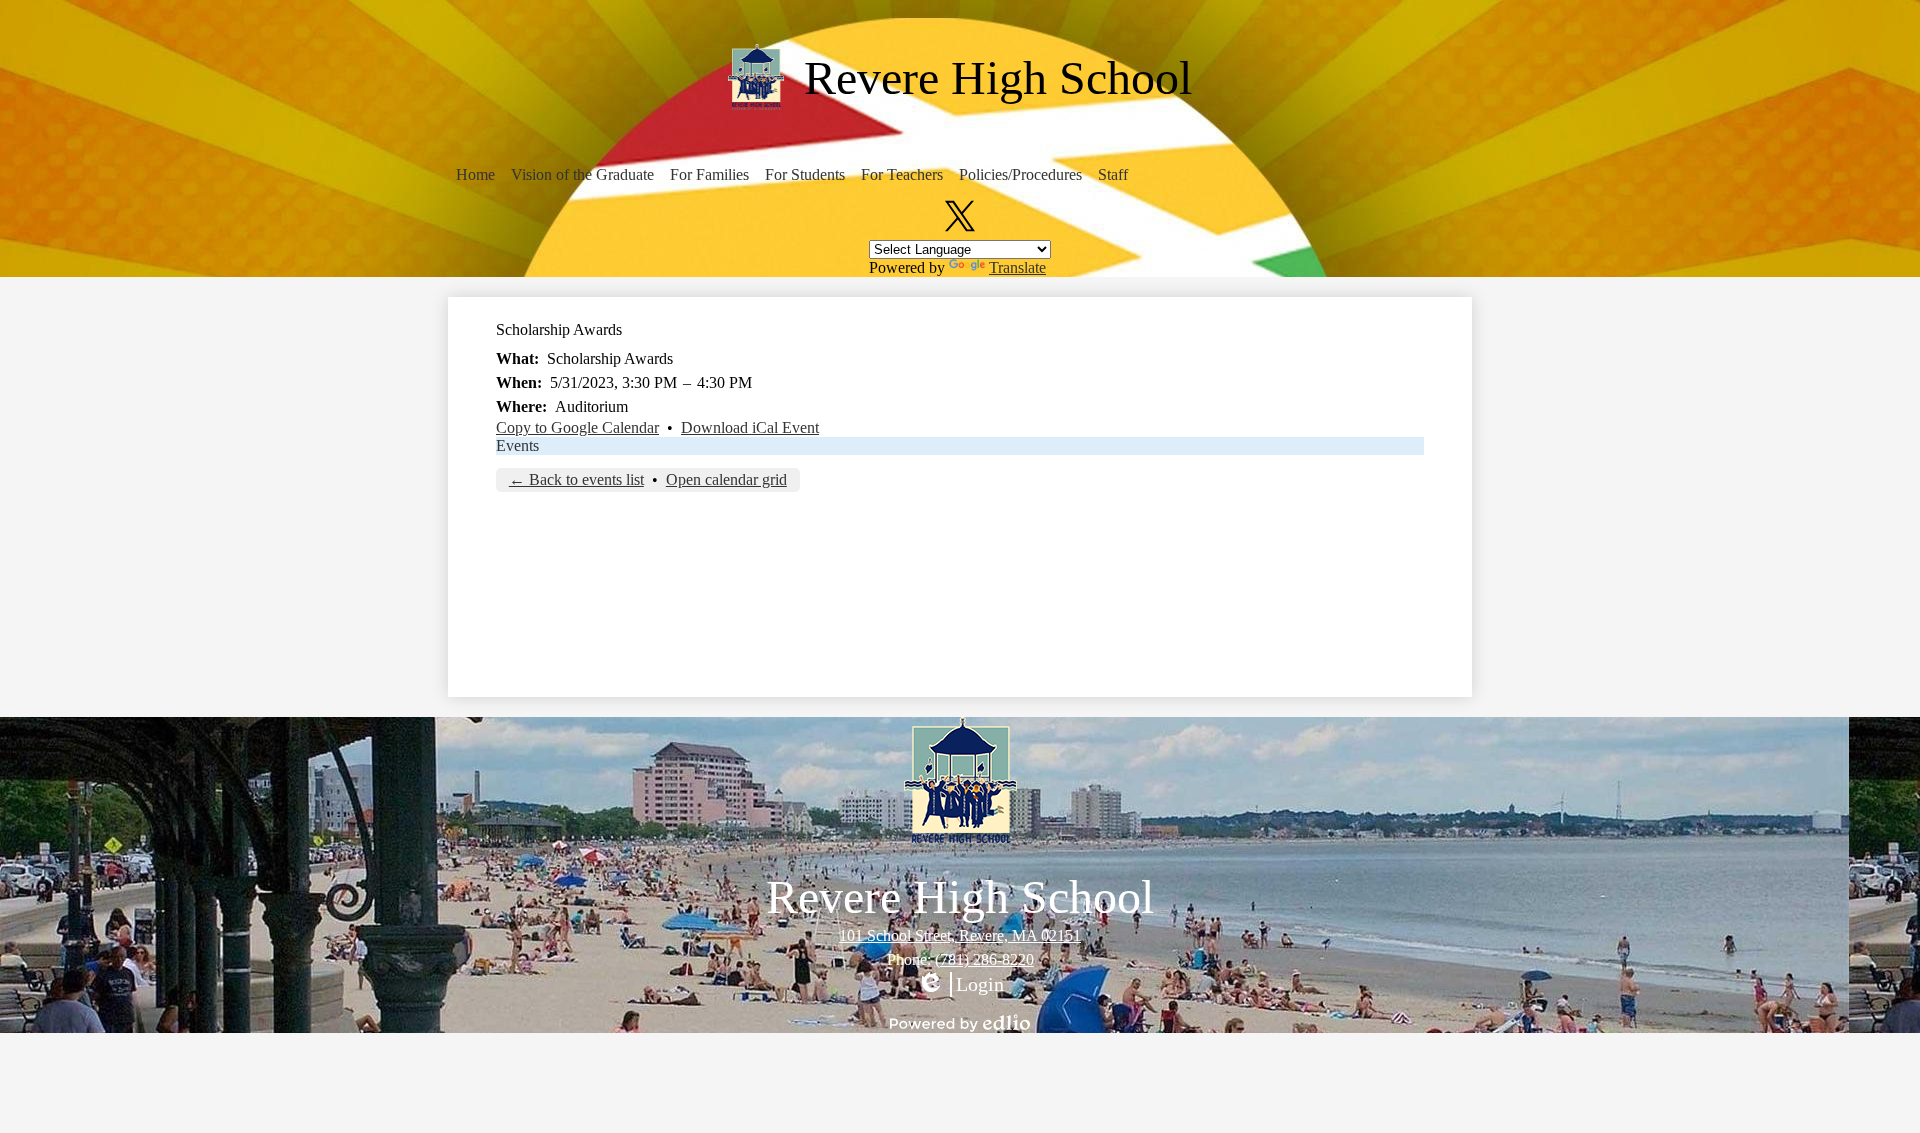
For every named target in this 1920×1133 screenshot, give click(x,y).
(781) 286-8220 (984, 959)
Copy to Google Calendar (577, 427)
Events (517, 445)
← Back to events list (576, 479)
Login (960, 985)
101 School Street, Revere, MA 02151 (960, 935)
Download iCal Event (750, 427)
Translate (1017, 267)
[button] (475, 175)
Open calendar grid (726, 479)
